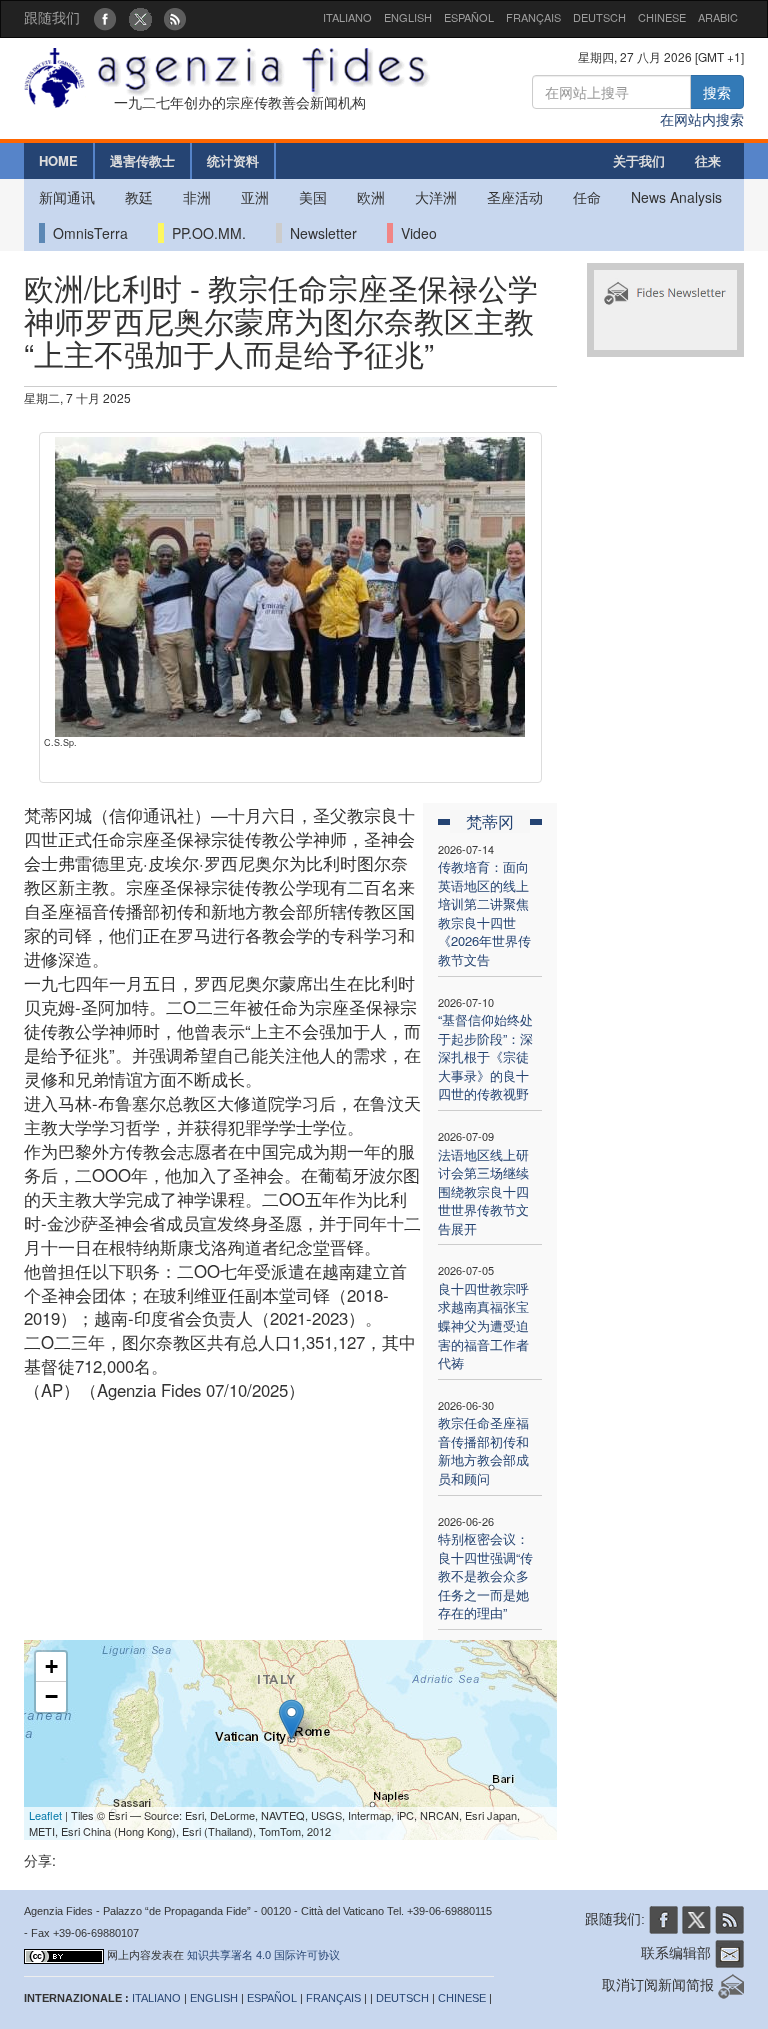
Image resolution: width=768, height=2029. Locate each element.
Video (415, 233)
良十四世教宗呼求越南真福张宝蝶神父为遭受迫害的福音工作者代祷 (483, 1325)
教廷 (139, 197)
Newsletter (319, 233)
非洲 (197, 197)
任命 (587, 197)
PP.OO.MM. (205, 233)
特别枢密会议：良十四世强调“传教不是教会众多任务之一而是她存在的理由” (485, 1575)
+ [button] (51, 1666)
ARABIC (718, 17)
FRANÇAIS (533, 17)
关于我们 (639, 160)
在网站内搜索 (702, 119)
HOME (58, 160)
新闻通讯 (67, 197)
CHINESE (662, 17)
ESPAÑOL (469, 17)
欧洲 (371, 197)
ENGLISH (408, 17)
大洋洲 (436, 197)
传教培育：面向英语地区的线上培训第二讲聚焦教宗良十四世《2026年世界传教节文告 (484, 913)
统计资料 (233, 160)
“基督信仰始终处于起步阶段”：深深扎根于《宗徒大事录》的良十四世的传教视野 (485, 1056)
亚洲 (255, 197)
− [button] (51, 1696)
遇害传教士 (142, 160)
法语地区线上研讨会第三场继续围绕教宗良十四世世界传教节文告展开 (483, 1191)
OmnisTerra (86, 233)
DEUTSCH (599, 17)
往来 (708, 160)
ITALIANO (347, 17)
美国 (313, 197)
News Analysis (676, 197)
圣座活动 (515, 197)
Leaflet (45, 1815)
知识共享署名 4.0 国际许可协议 (263, 1955)
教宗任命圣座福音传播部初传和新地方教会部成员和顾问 (483, 1450)
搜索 (717, 92)
